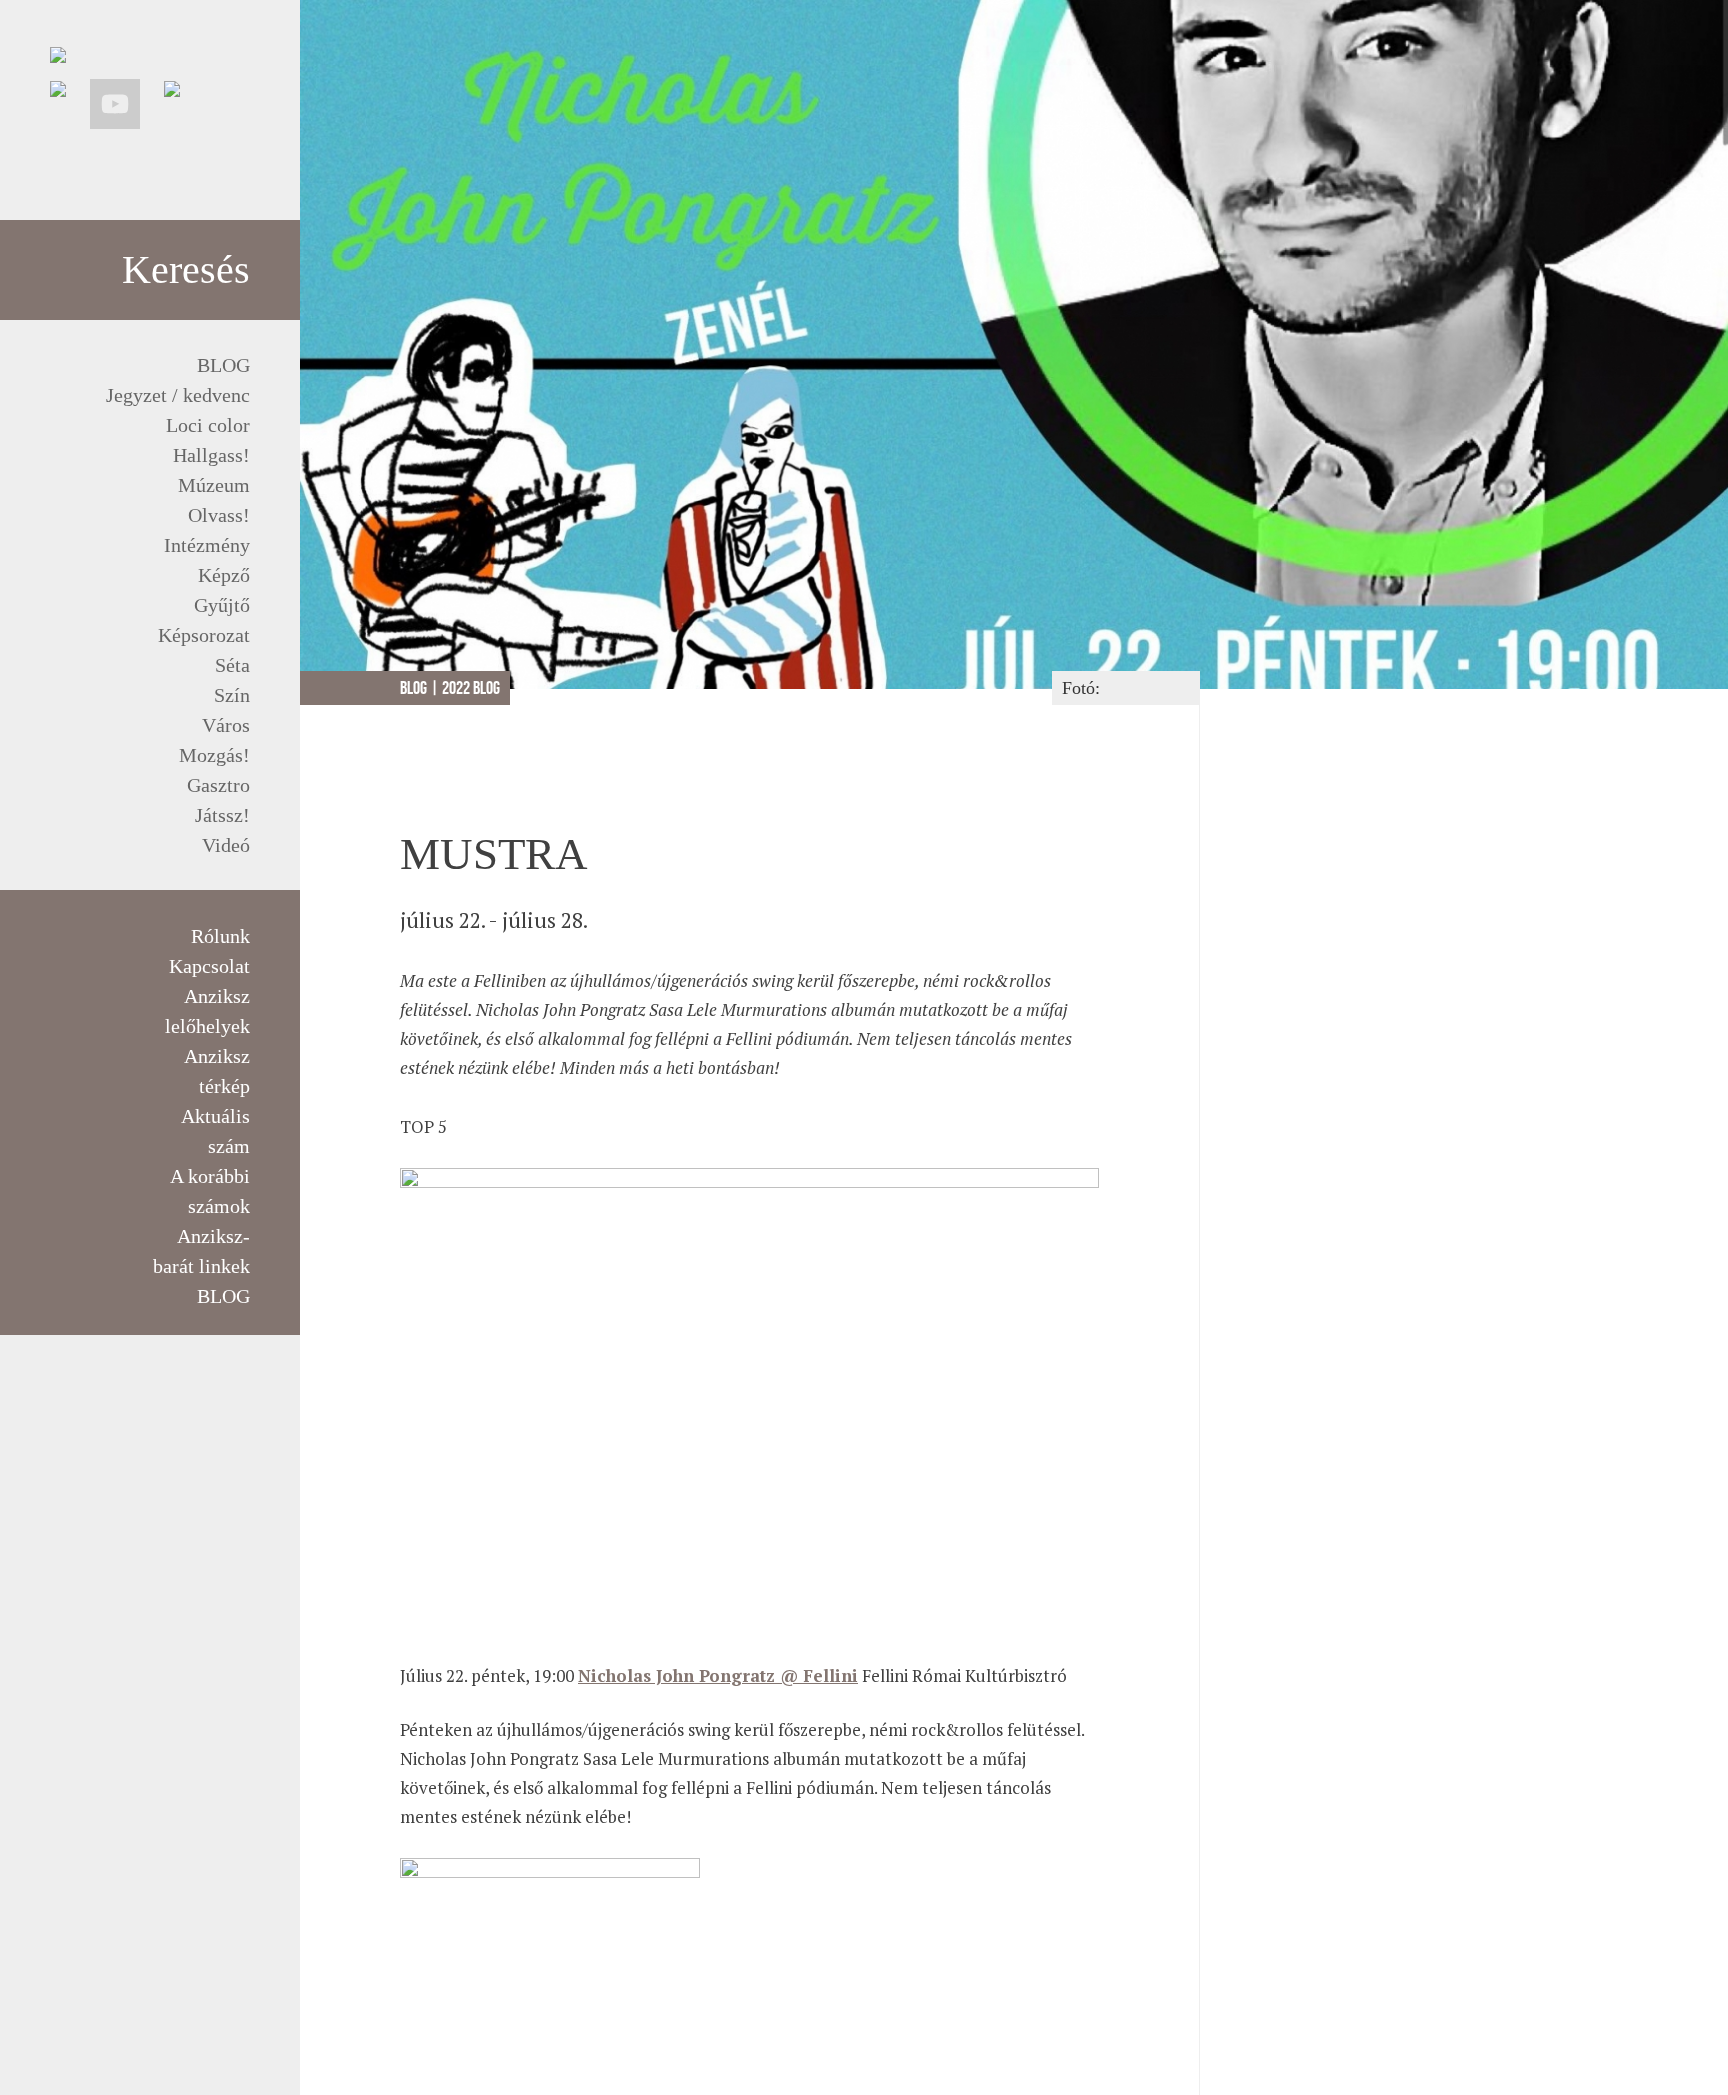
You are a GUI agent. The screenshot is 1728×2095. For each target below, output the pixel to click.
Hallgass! (211, 455)
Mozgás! (214, 755)
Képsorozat (204, 635)
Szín (232, 695)
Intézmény (207, 545)
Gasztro (218, 785)
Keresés (186, 269)
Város (226, 725)
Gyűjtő (222, 605)
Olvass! (219, 515)
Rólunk (220, 936)
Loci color (208, 425)
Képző (224, 575)
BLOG (223, 365)
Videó (226, 845)
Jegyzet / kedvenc (178, 395)
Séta (232, 665)
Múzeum (214, 485)
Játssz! (222, 815)
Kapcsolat (209, 966)
